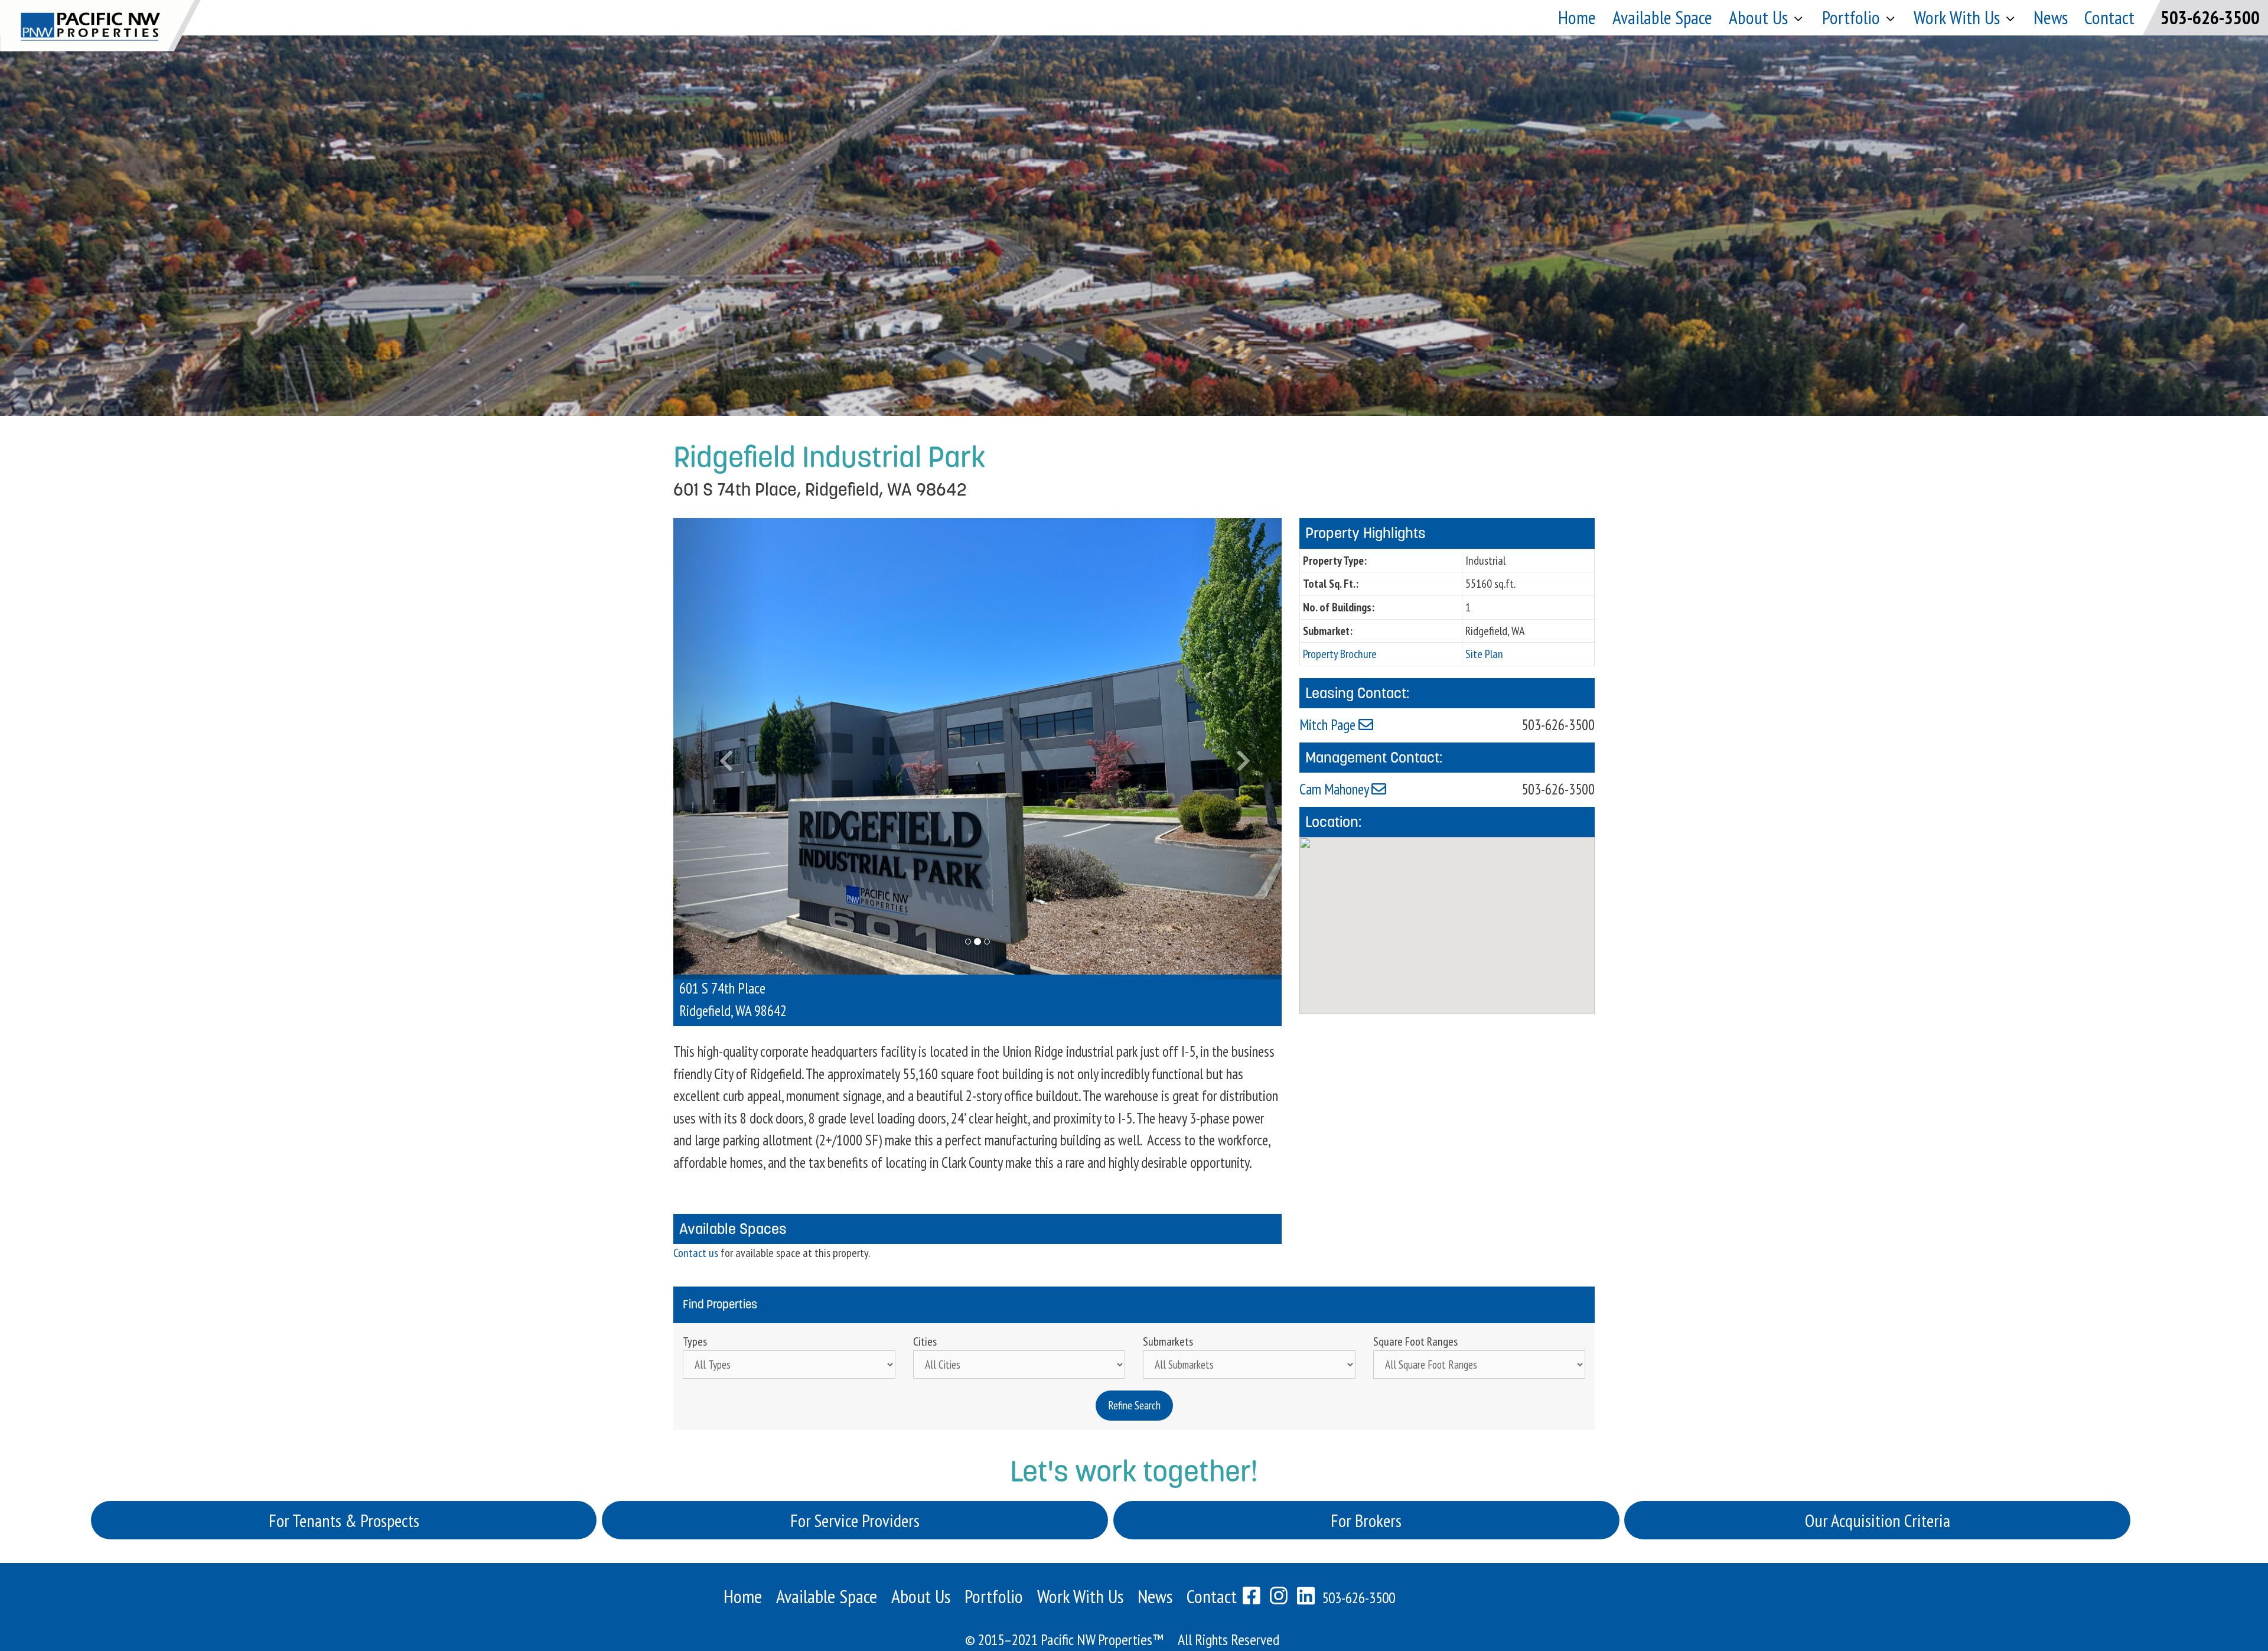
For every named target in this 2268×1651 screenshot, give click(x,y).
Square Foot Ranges (1415, 1291)
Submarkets (1168, 1291)
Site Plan (1484, 654)
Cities (925, 1291)
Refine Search (1134, 1354)
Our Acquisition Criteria (1878, 1469)
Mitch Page (1329, 725)
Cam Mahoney (1335, 789)
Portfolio (1851, 17)
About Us (1758, 17)
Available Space (1662, 17)
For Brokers (1366, 1469)
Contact (2109, 17)
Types (695, 1291)
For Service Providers (855, 1469)
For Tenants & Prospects (344, 1469)
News (2051, 17)
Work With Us (1080, 1546)
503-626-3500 (2210, 17)
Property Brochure (1340, 654)
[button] (719, 723)
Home (1577, 17)
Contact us (696, 1202)
